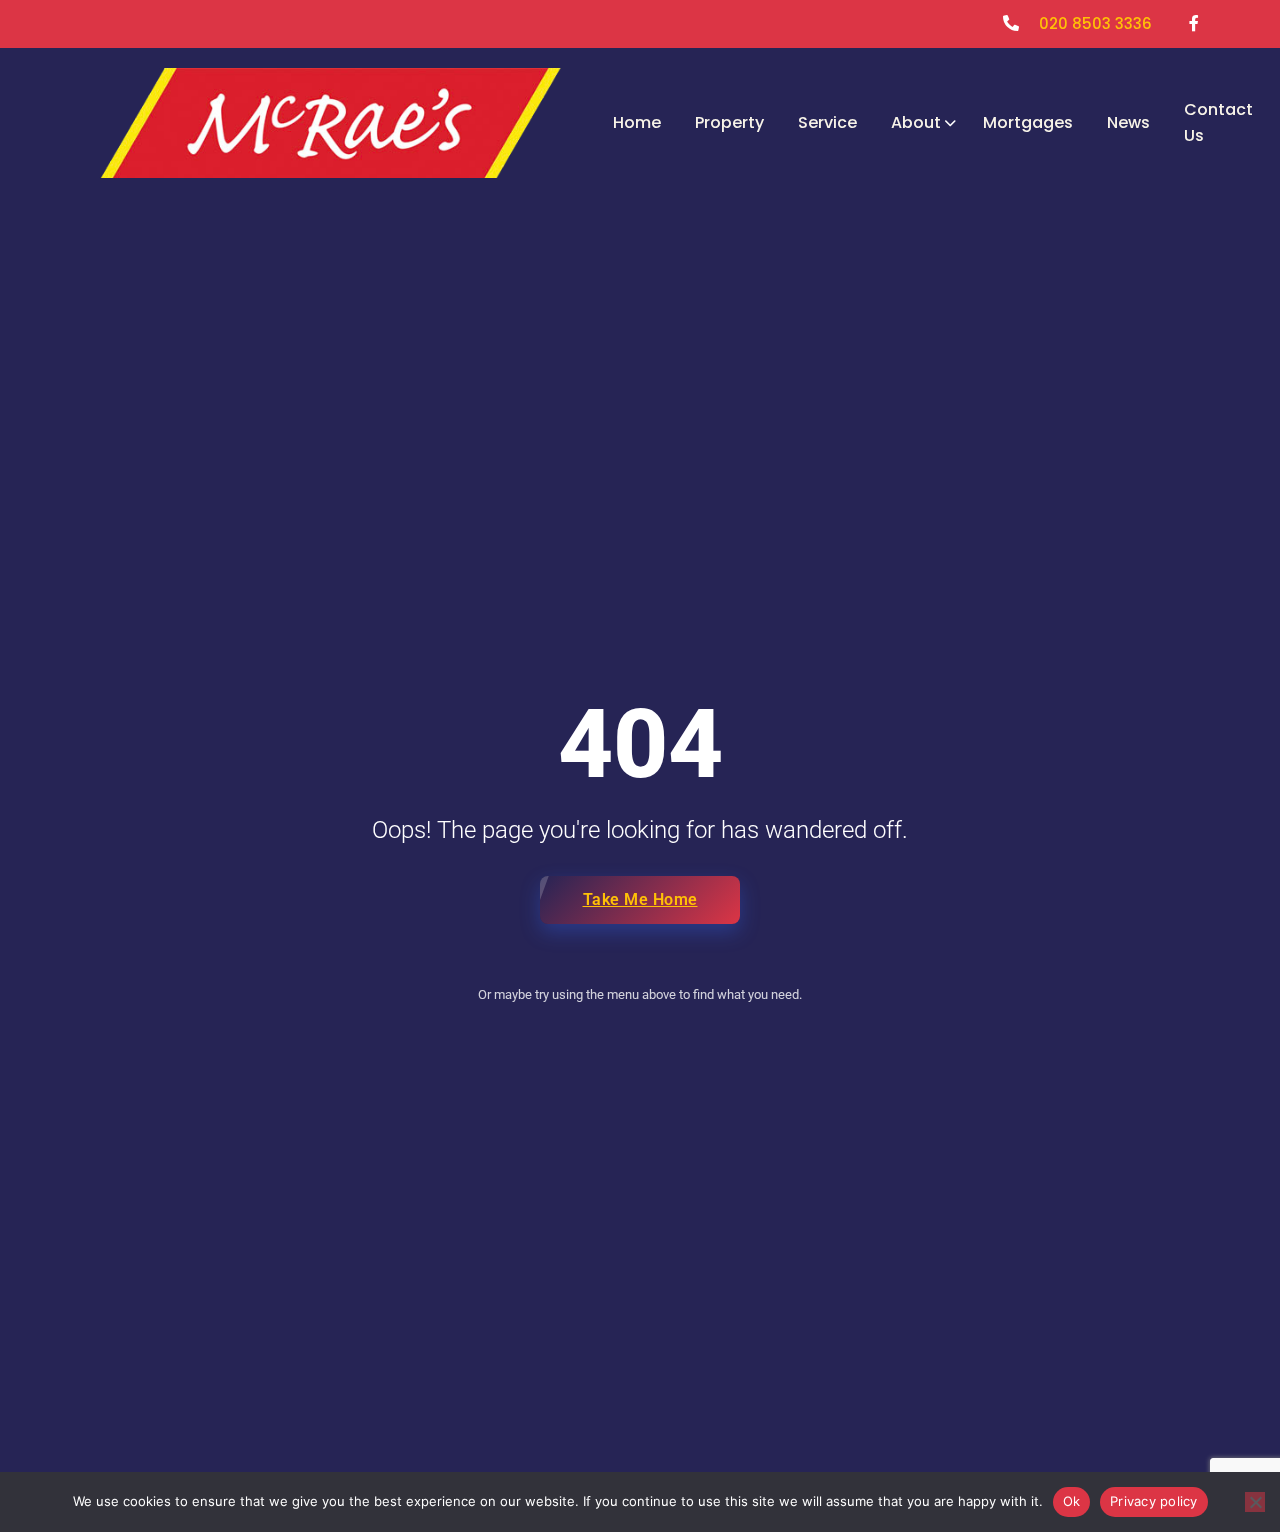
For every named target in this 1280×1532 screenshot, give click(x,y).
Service (827, 122)
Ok (1072, 1501)
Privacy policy (1154, 1501)
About (916, 122)
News (1128, 122)
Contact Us (1218, 122)
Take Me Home (640, 899)
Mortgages (1028, 122)
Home (637, 122)
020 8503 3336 (1095, 23)
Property (729, 122)
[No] (1255, 1502)
